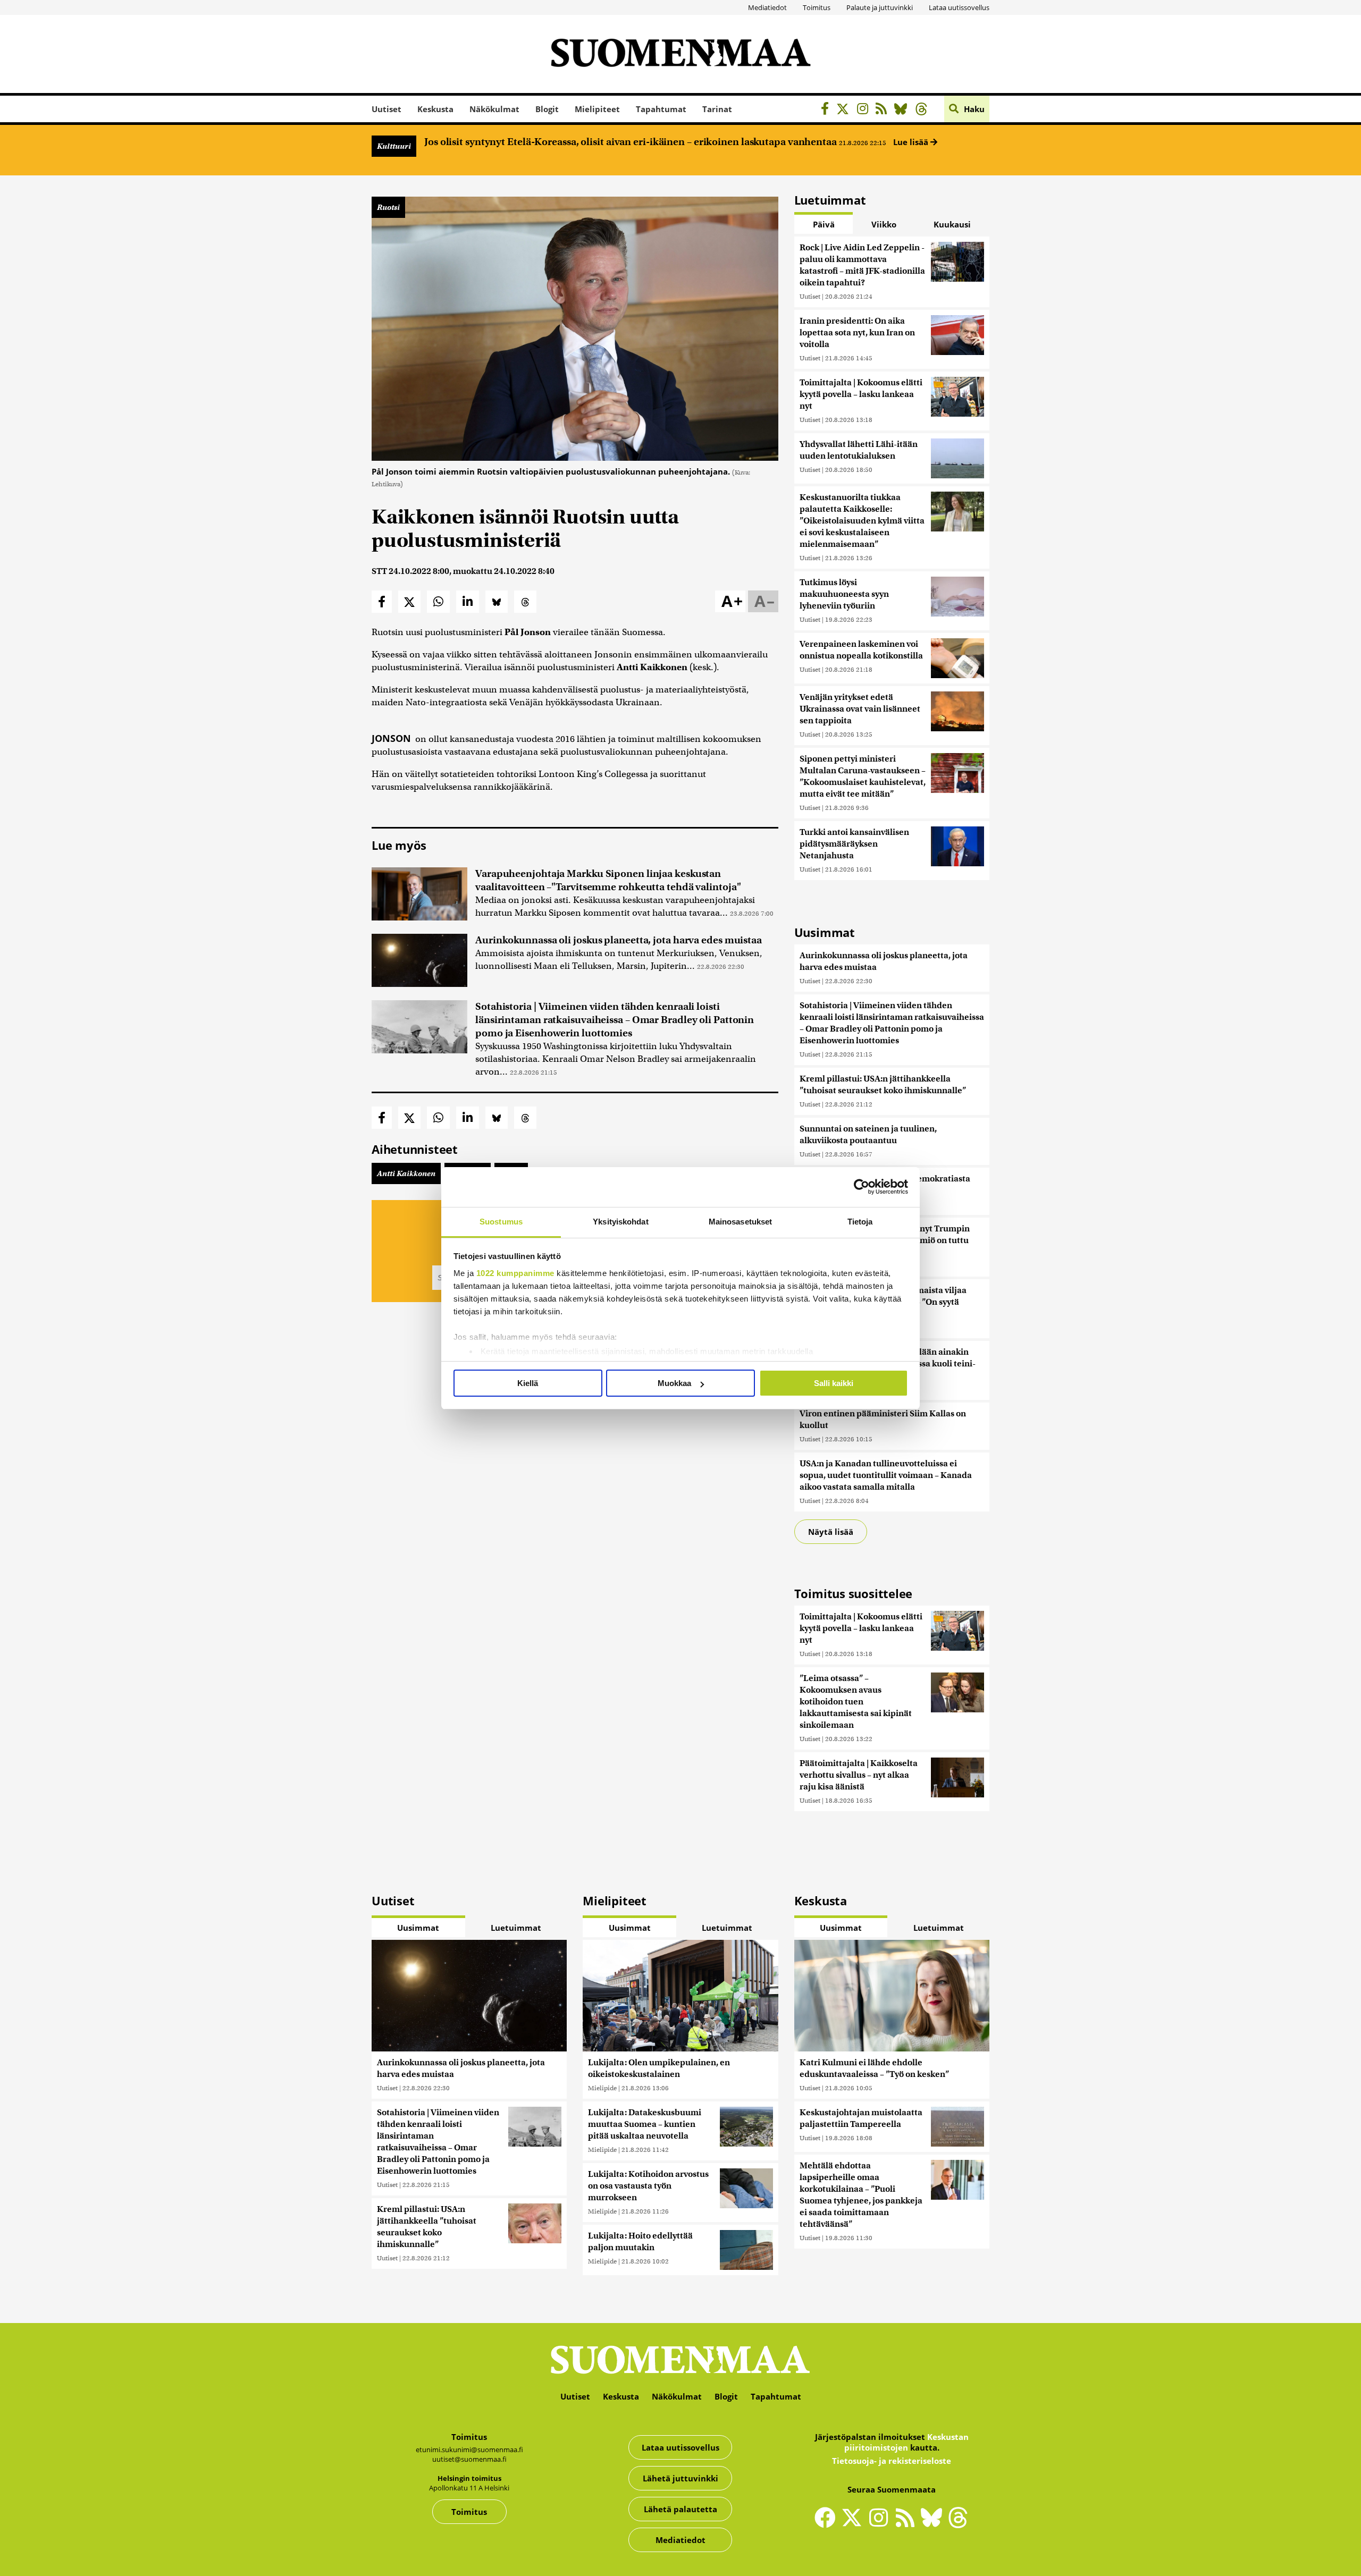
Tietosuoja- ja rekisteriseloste (892, 2461)
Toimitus (817, 7)
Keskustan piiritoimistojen (906, 2442)
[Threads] (924, 110)
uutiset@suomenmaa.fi (469, 2459)
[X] (846, 110)
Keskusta (435, 109)
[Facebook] (827, 110)
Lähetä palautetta (680, 2509)
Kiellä (528, 1383)
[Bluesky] (934, 2524)
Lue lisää (912, 142)
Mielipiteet (597, 109)
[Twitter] (854, 2524)
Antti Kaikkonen (406, 1173)
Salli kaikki (834, 1383)
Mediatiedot (767, 7)
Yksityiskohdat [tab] (620, 1222)
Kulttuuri (394, 146)
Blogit (547, 109)
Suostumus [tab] (501, 1222)
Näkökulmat (494, 109)
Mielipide (602, 2088)
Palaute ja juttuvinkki (880, 7)
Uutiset (387, 109)
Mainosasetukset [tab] (741, 1222)
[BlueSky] (904, 110)
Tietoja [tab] (860, 1222)
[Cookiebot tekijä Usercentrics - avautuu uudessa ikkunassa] (862, 1187)
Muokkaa (674, 1383)
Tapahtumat (661, 109)
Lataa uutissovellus (959, 7)
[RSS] (884, 110)
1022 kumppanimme (515, 1273)
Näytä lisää (831, 1532)
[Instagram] (865, 110)
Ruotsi (388, 207)
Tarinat (717, 109)
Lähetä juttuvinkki (680, 2478)
